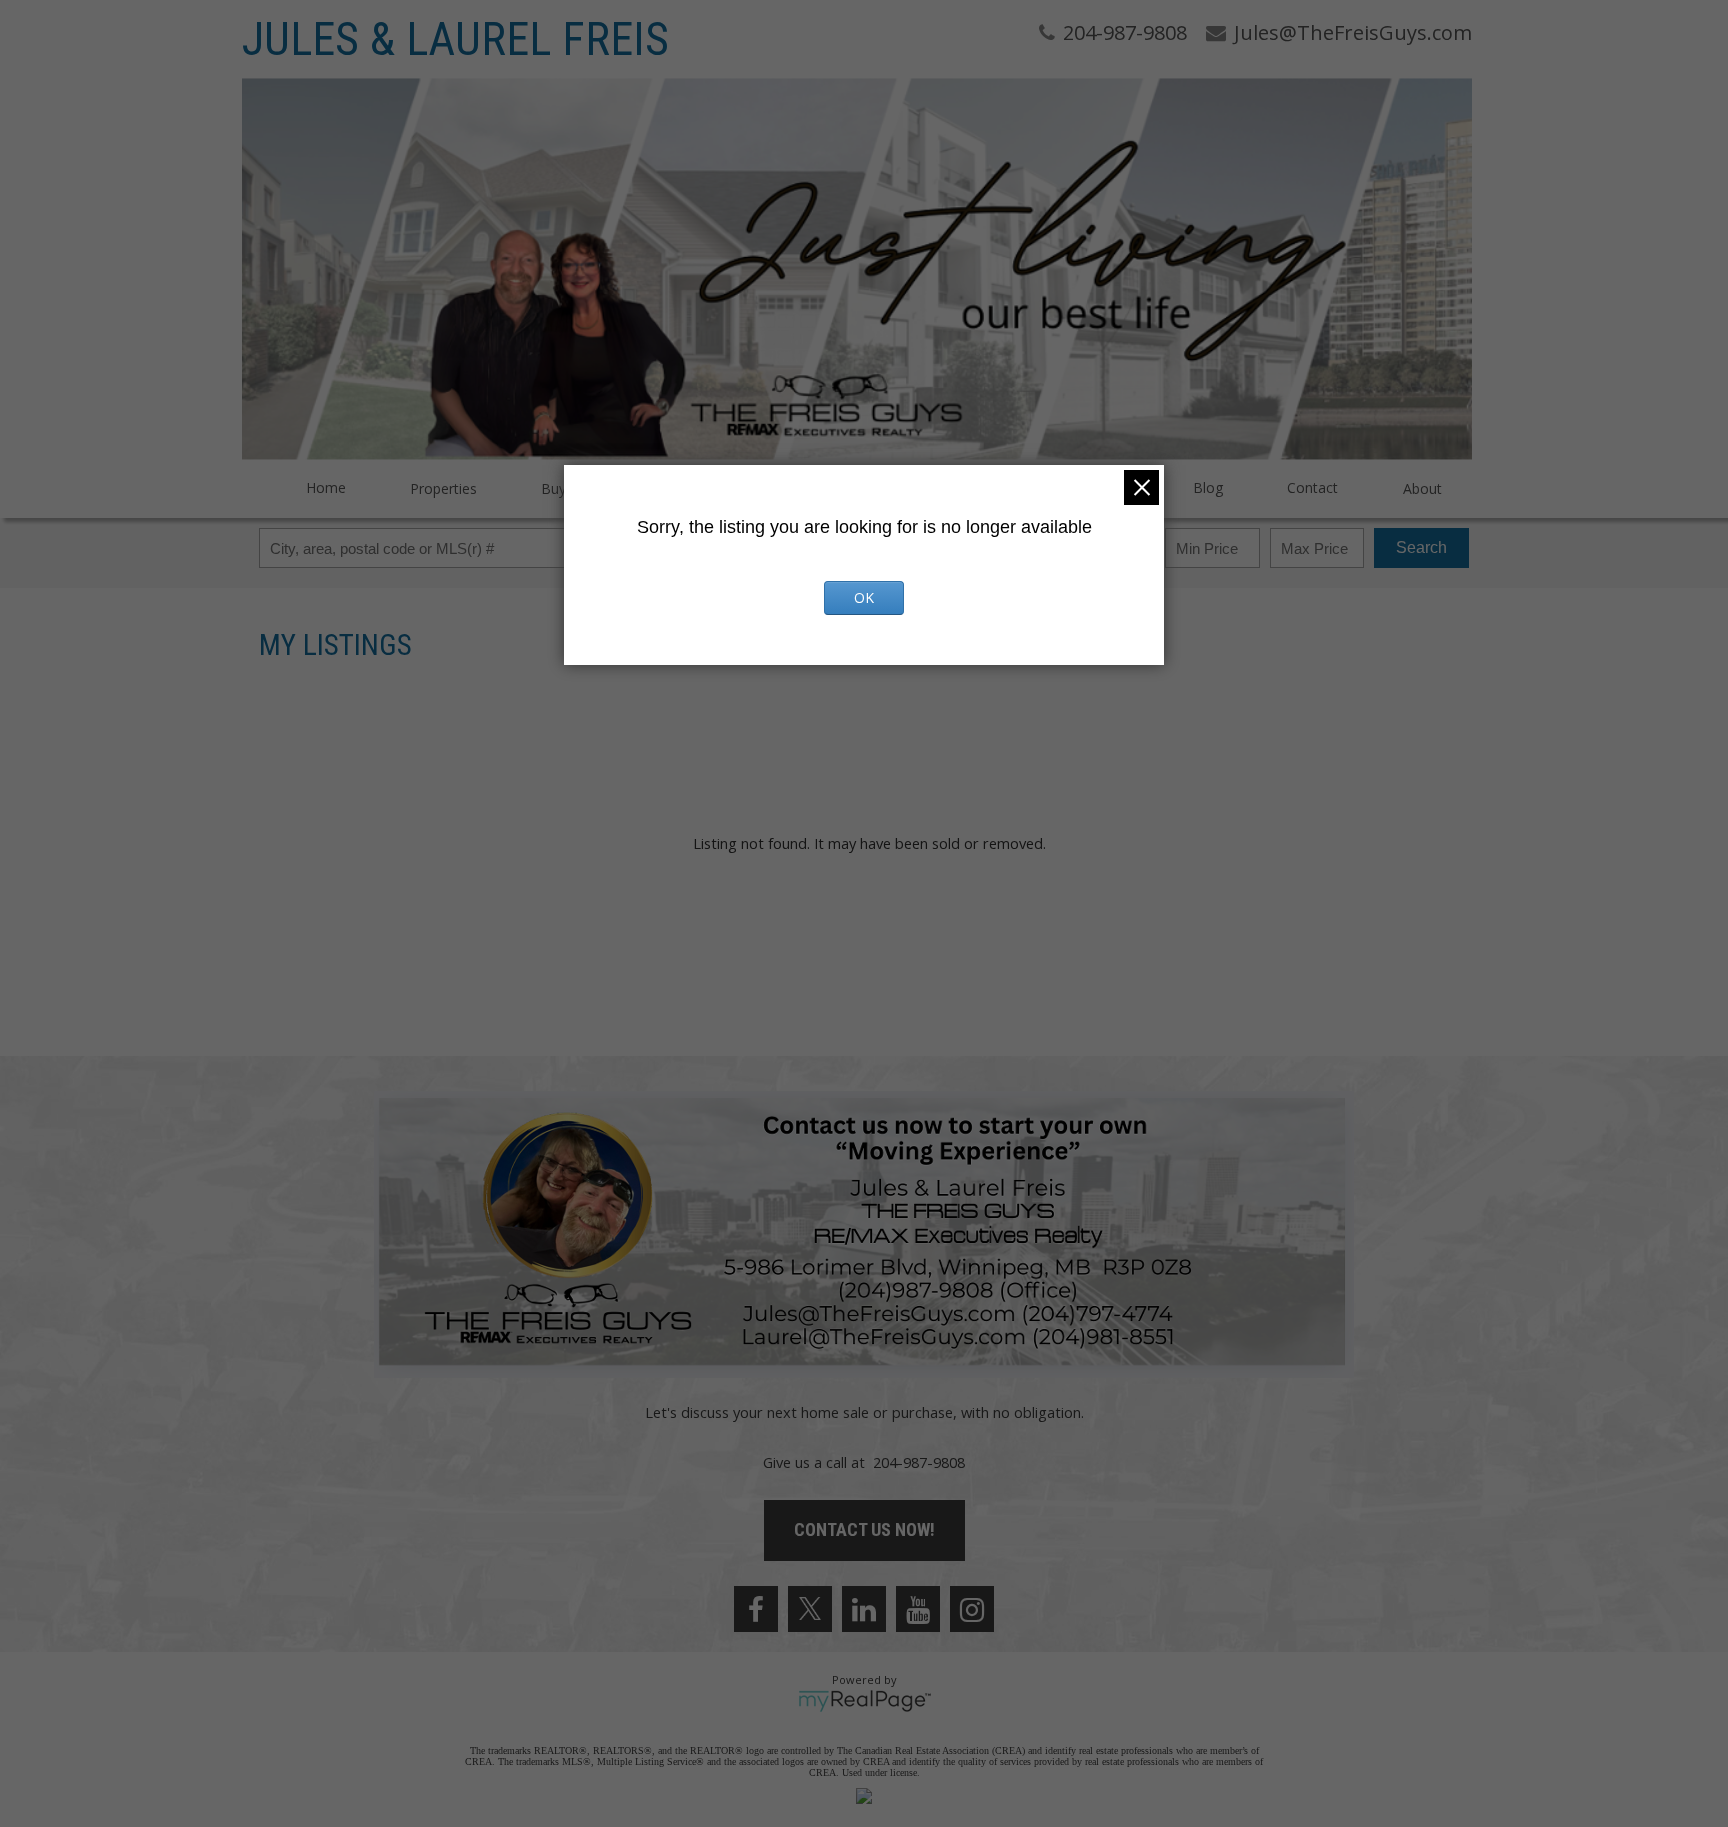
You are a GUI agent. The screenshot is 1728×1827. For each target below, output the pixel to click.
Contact (1312, 487)
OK (864, 597)
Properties (443, 488)
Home (326, 487)
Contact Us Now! (864, 1529)
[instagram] (972, 1609)
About (1422, 488)
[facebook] (756, 1609)
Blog (1208, 487)
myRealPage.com (864, 1701)
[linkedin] (864, 1609)
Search (1421, 547)
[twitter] (810, 1609)
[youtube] (918, 1609)
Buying (563, 488)
